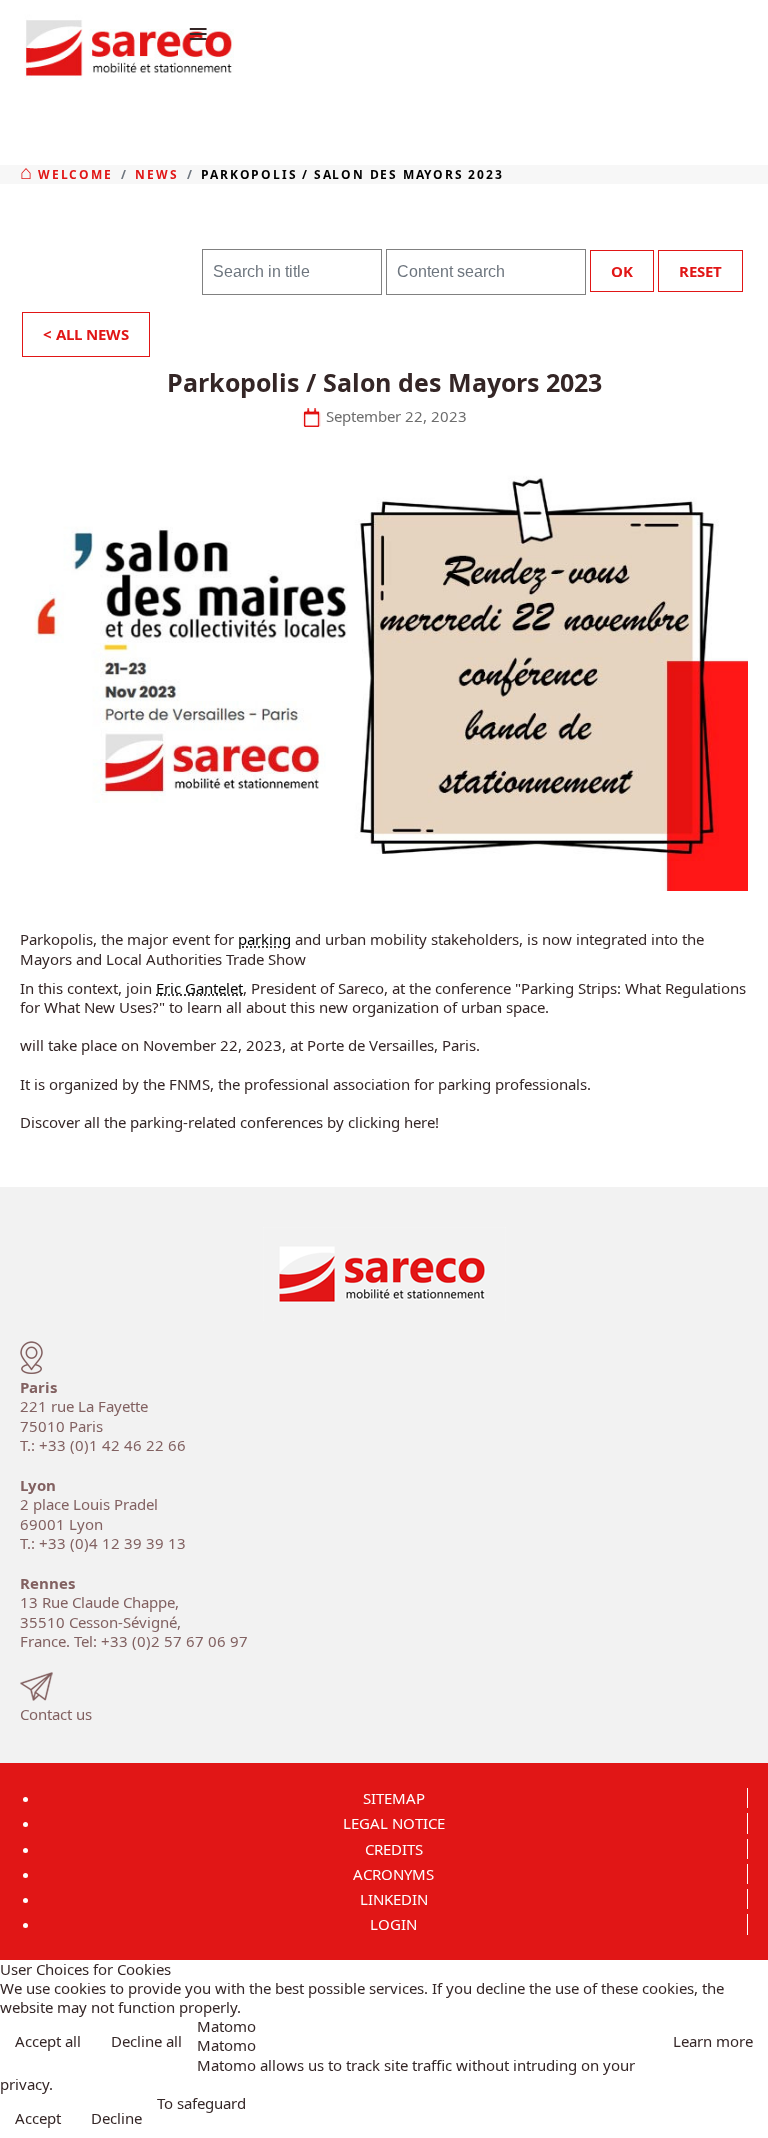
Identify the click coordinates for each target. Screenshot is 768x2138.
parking (264, 939)
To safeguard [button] (201, 2103)
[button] (746, 2116)
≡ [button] (198, 32)
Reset (700, 271)
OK (622, 271)
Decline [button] (116, 2118)
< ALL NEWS (86, 334)
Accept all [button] (48, 2041)
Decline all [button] (146, 2041)
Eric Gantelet (199, 988)
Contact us (56, 1714)
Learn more (713, 2041)
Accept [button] (38, 2118)
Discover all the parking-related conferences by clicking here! (229, 1122)
